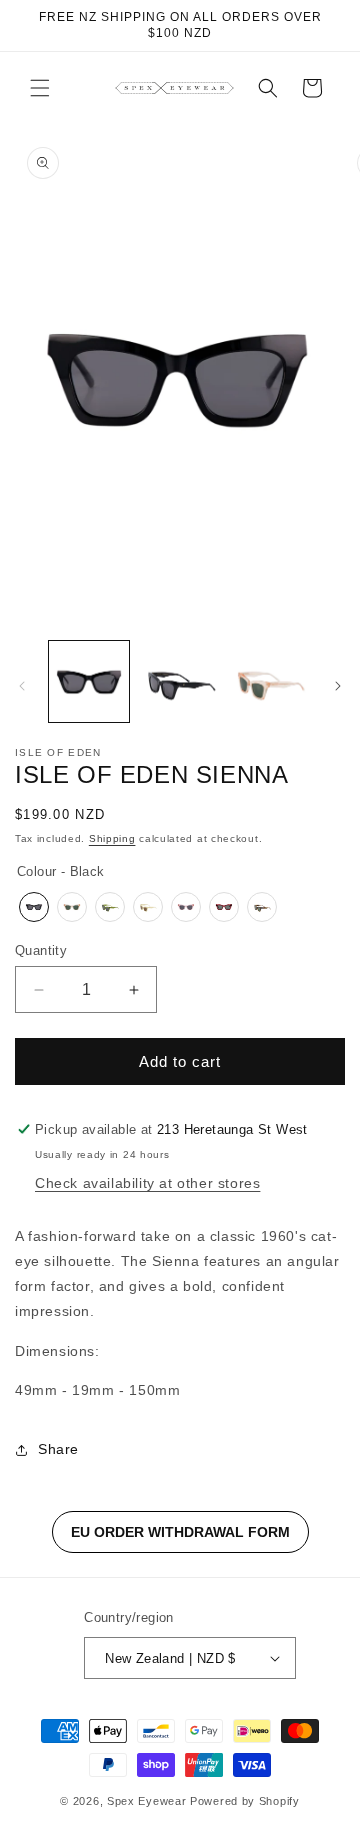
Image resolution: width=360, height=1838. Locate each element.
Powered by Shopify (245, 1801)
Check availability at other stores (147, 1183)
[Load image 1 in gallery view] (89, 681)
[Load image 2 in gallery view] (179, 681)
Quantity (41, 950)
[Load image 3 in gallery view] (270, 681)
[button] (40, 88)
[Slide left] (22, 686)
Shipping (112, 838)
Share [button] (58, 1449)
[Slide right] (338, 686)
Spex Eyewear (146, 1801)
